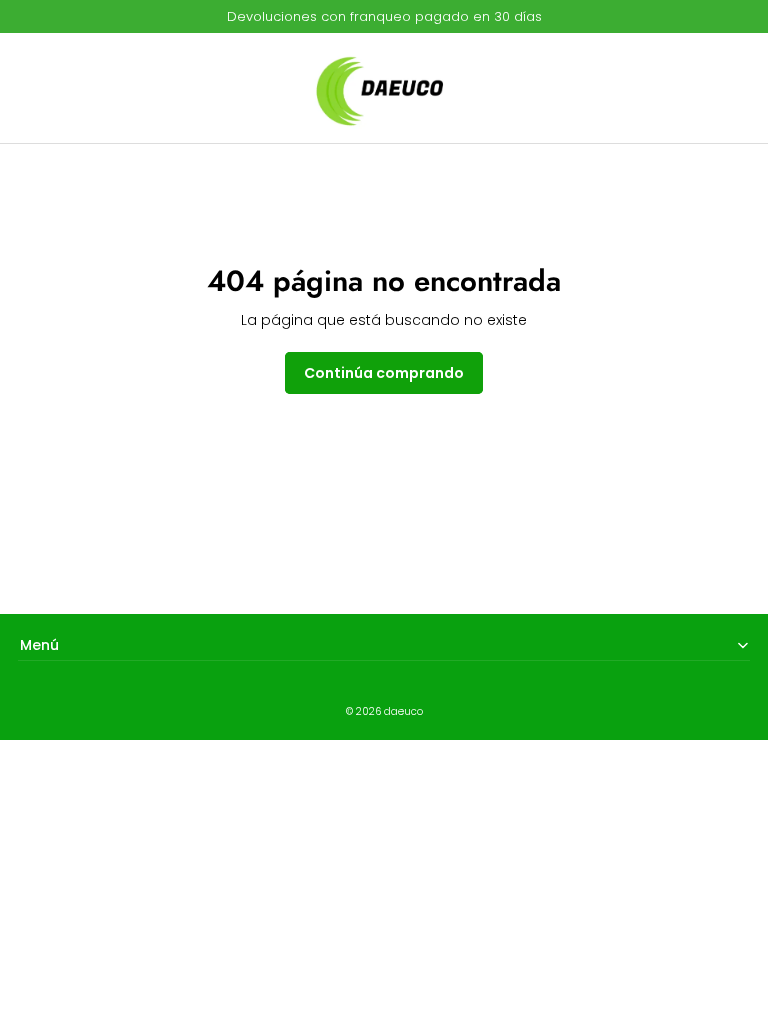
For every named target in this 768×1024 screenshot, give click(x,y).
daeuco (403, 711)
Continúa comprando (384, 373)
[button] (40, 88)
